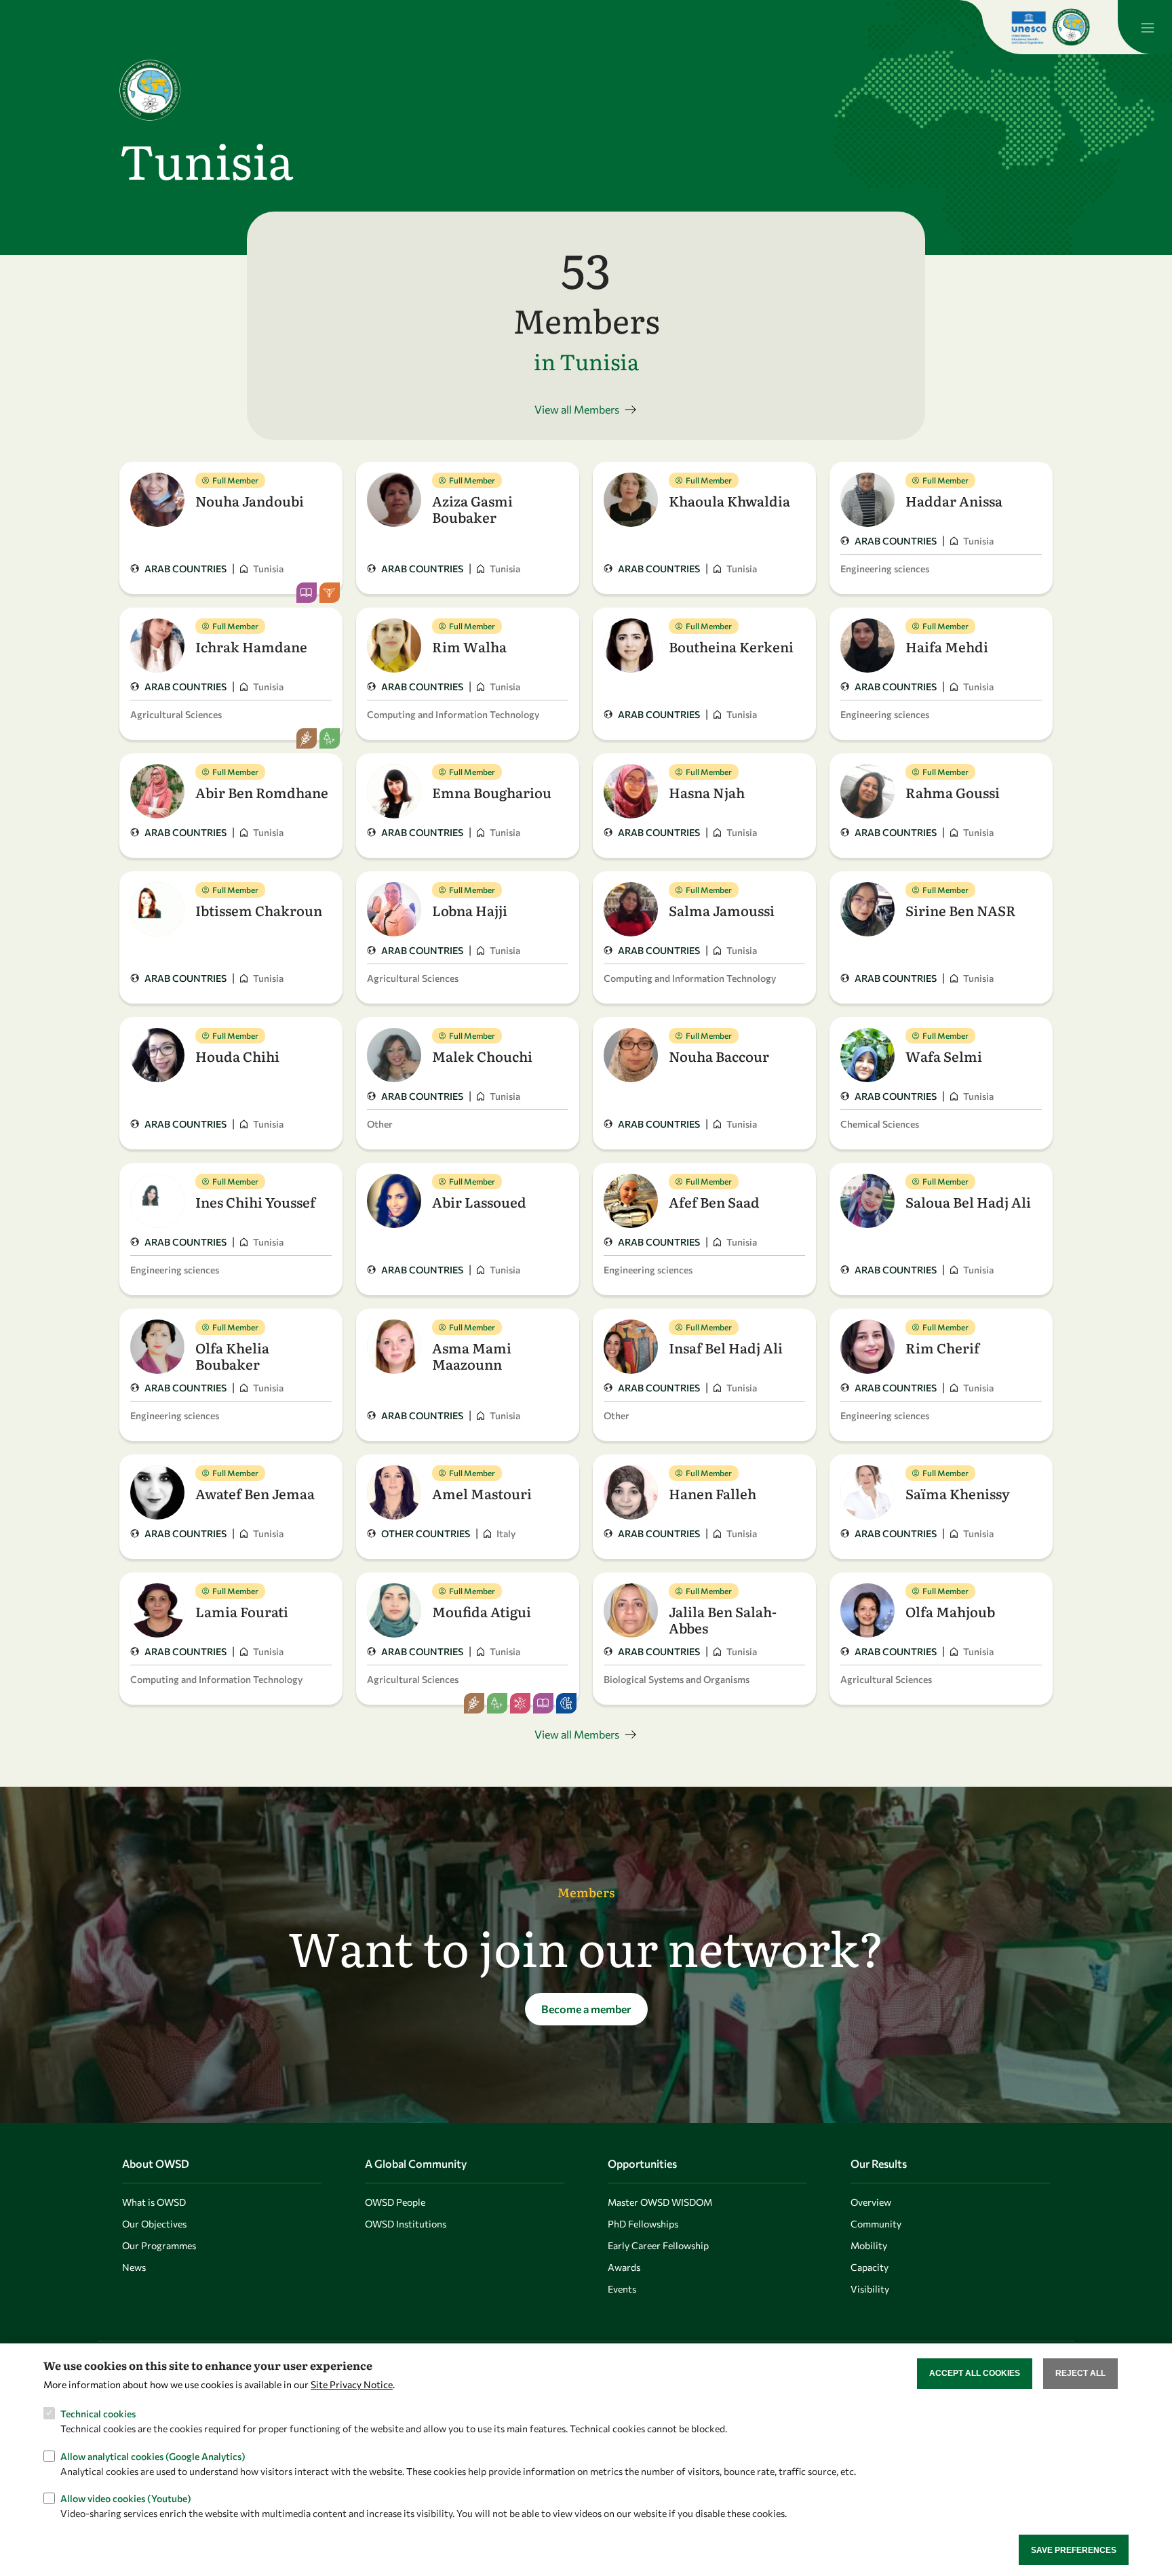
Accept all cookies (975, 2373)
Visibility (870, 2289)
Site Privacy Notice (352, 2384)
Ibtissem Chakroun (259, 910)
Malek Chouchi (482, 1056)
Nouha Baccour (719, 1056)
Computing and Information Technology (453, 714)
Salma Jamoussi (722, 910)
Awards (624, 2267)
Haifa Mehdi (947, 646)
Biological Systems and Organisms (677, 1679)
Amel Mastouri (482, 1493)
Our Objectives (154, 2224)
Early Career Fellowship (658, 2245)
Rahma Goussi (953, 792)
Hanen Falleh (712, 1493)
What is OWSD (154, 2202)
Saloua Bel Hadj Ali (968, 1202)
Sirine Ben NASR (961, 910)
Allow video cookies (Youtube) (126, 2498)
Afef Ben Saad (714, 1202)
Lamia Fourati (242, 1611)
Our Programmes (159, 2245)
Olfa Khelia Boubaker (232, 1355)
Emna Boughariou (492, 792)
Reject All (1080, 2373)
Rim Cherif (942, 1347)
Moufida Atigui (482, 1611)
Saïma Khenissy (958, 1493)
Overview (871, 2202)
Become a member (586, 2009)
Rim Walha (469, 646)
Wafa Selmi (944, 1056)
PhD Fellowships (643, 2224)
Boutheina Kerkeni (731, 646)
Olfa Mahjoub (950, 1611)
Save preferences (1074, 2550)
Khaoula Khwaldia (729, 500)
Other (380, 1124)
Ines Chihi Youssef (255, 1202)
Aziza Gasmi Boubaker (472, 509)
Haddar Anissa (954, 500)
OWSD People (395, 2202)
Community (876, 2224)
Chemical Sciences (880, 1124)
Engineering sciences (885, 569)
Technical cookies (98, 2413)
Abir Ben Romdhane (262, 792)
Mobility (869, 2245)
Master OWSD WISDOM (660, 2202)
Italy (506, 1533)
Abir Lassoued (479, 1202)
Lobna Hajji (470, 910)
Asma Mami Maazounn (472, 1355)
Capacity (870, 2267)
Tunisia (268, 569)
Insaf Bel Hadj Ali (726, 1347)
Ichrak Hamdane (251, 646)
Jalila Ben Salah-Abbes (723, 1619)
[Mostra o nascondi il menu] (1145, 27)
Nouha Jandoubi (250, 500)
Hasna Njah (707, 792)
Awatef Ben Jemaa (255, 1493)
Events (622, 2289)
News (134, 2267)
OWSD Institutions (406, 2224)
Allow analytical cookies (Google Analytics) (153, 2456)
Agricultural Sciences (176, 714)
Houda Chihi (237, 1056)
